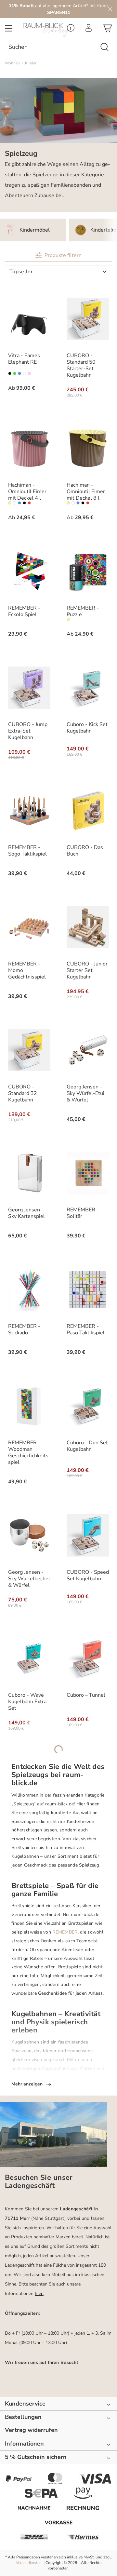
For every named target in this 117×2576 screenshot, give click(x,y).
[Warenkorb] (107, 30)
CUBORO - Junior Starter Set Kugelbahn (87, 970)
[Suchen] (105, 47)
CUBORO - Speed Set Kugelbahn (88, 1575)
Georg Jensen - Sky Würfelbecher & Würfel (29, 1579)
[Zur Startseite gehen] (44, 30)
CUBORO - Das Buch (85, 851)
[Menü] (9, 30)
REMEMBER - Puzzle (83, 611)
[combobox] (51, 47)
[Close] (110, 9)
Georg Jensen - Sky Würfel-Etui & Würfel (85, 1093)
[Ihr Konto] (89, 30)
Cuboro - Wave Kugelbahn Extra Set (27, 1702)
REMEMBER (65, 1932)
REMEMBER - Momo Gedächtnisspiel (27, 970)
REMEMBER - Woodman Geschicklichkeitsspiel (28, 1452)
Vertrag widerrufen (31, 2430)
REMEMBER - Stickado (24, 1329)
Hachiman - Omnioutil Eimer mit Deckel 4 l (27, 492)
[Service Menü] (71, 30)
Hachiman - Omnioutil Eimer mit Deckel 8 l (86, 492)
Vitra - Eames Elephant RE (24, 359)
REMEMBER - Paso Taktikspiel (86, 1329)
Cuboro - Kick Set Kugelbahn (87, 728)
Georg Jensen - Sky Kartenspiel (26, 1213)
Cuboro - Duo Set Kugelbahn (87, 1446)
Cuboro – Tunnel (86, 1695)
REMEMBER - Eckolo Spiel (24, 611)
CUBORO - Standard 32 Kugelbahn (23, 1093)
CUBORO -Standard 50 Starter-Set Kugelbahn (81, 365)
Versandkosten (29, 2563)
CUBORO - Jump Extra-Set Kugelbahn (28, 731)
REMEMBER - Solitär (83, 1213)
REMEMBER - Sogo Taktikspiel (27, 851)
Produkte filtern (63, 255)
